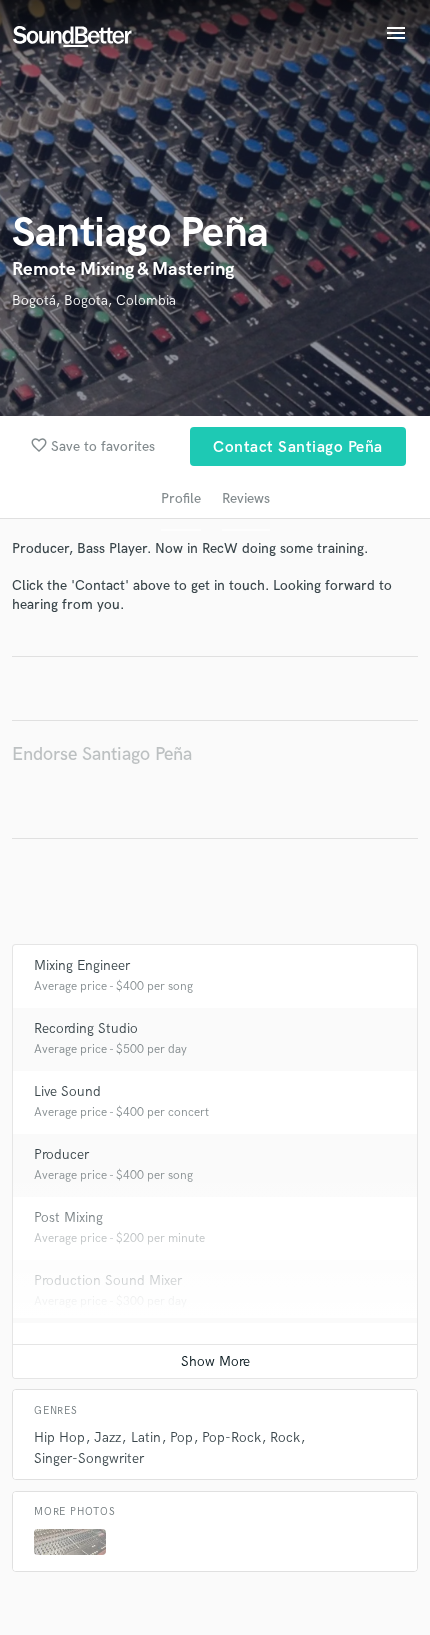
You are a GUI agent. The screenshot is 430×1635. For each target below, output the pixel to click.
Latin (146, 1437)
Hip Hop (59, 1437)
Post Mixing (68, 1217)
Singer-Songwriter (89, 1458)
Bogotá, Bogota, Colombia (94, 300)
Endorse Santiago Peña (102, 754)
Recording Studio (86, 1028)
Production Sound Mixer (108, 1280)
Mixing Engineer (82, 965)
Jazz (107, 1437)
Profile (181, 498)
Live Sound (67, 1091)
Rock (285, 1437)
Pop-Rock (231, 1437)
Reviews (246, 498)
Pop (181, 1437)
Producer (61, 1154)
